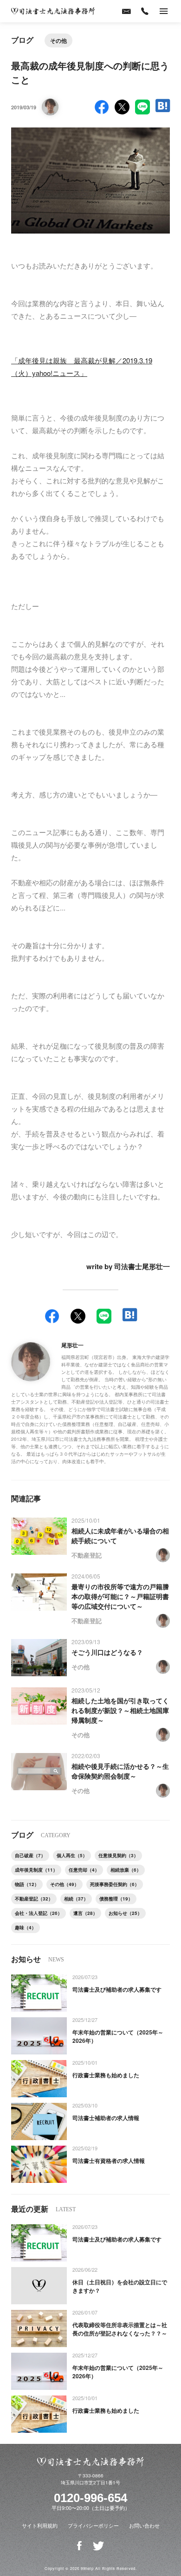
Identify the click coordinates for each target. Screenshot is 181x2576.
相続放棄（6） (126, 1870)
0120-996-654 (90, 2498)
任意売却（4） (84, 1870)
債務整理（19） (116, 1899)
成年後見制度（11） (36, 1870)
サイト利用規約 (40, 2525)
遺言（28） (85, 1913)
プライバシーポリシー (93, 2525)
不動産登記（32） (34, 1899)
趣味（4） (26, 1927)
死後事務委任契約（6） (115, 1884)
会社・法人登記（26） (39, 1913)
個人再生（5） (72, 1855)
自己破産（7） (30, 1855)
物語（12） (27, 1884)
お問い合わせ (144, 2525)
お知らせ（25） (125, 1913)
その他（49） (65, 1884)
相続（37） (76, 1899)
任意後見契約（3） (118, 1855)
